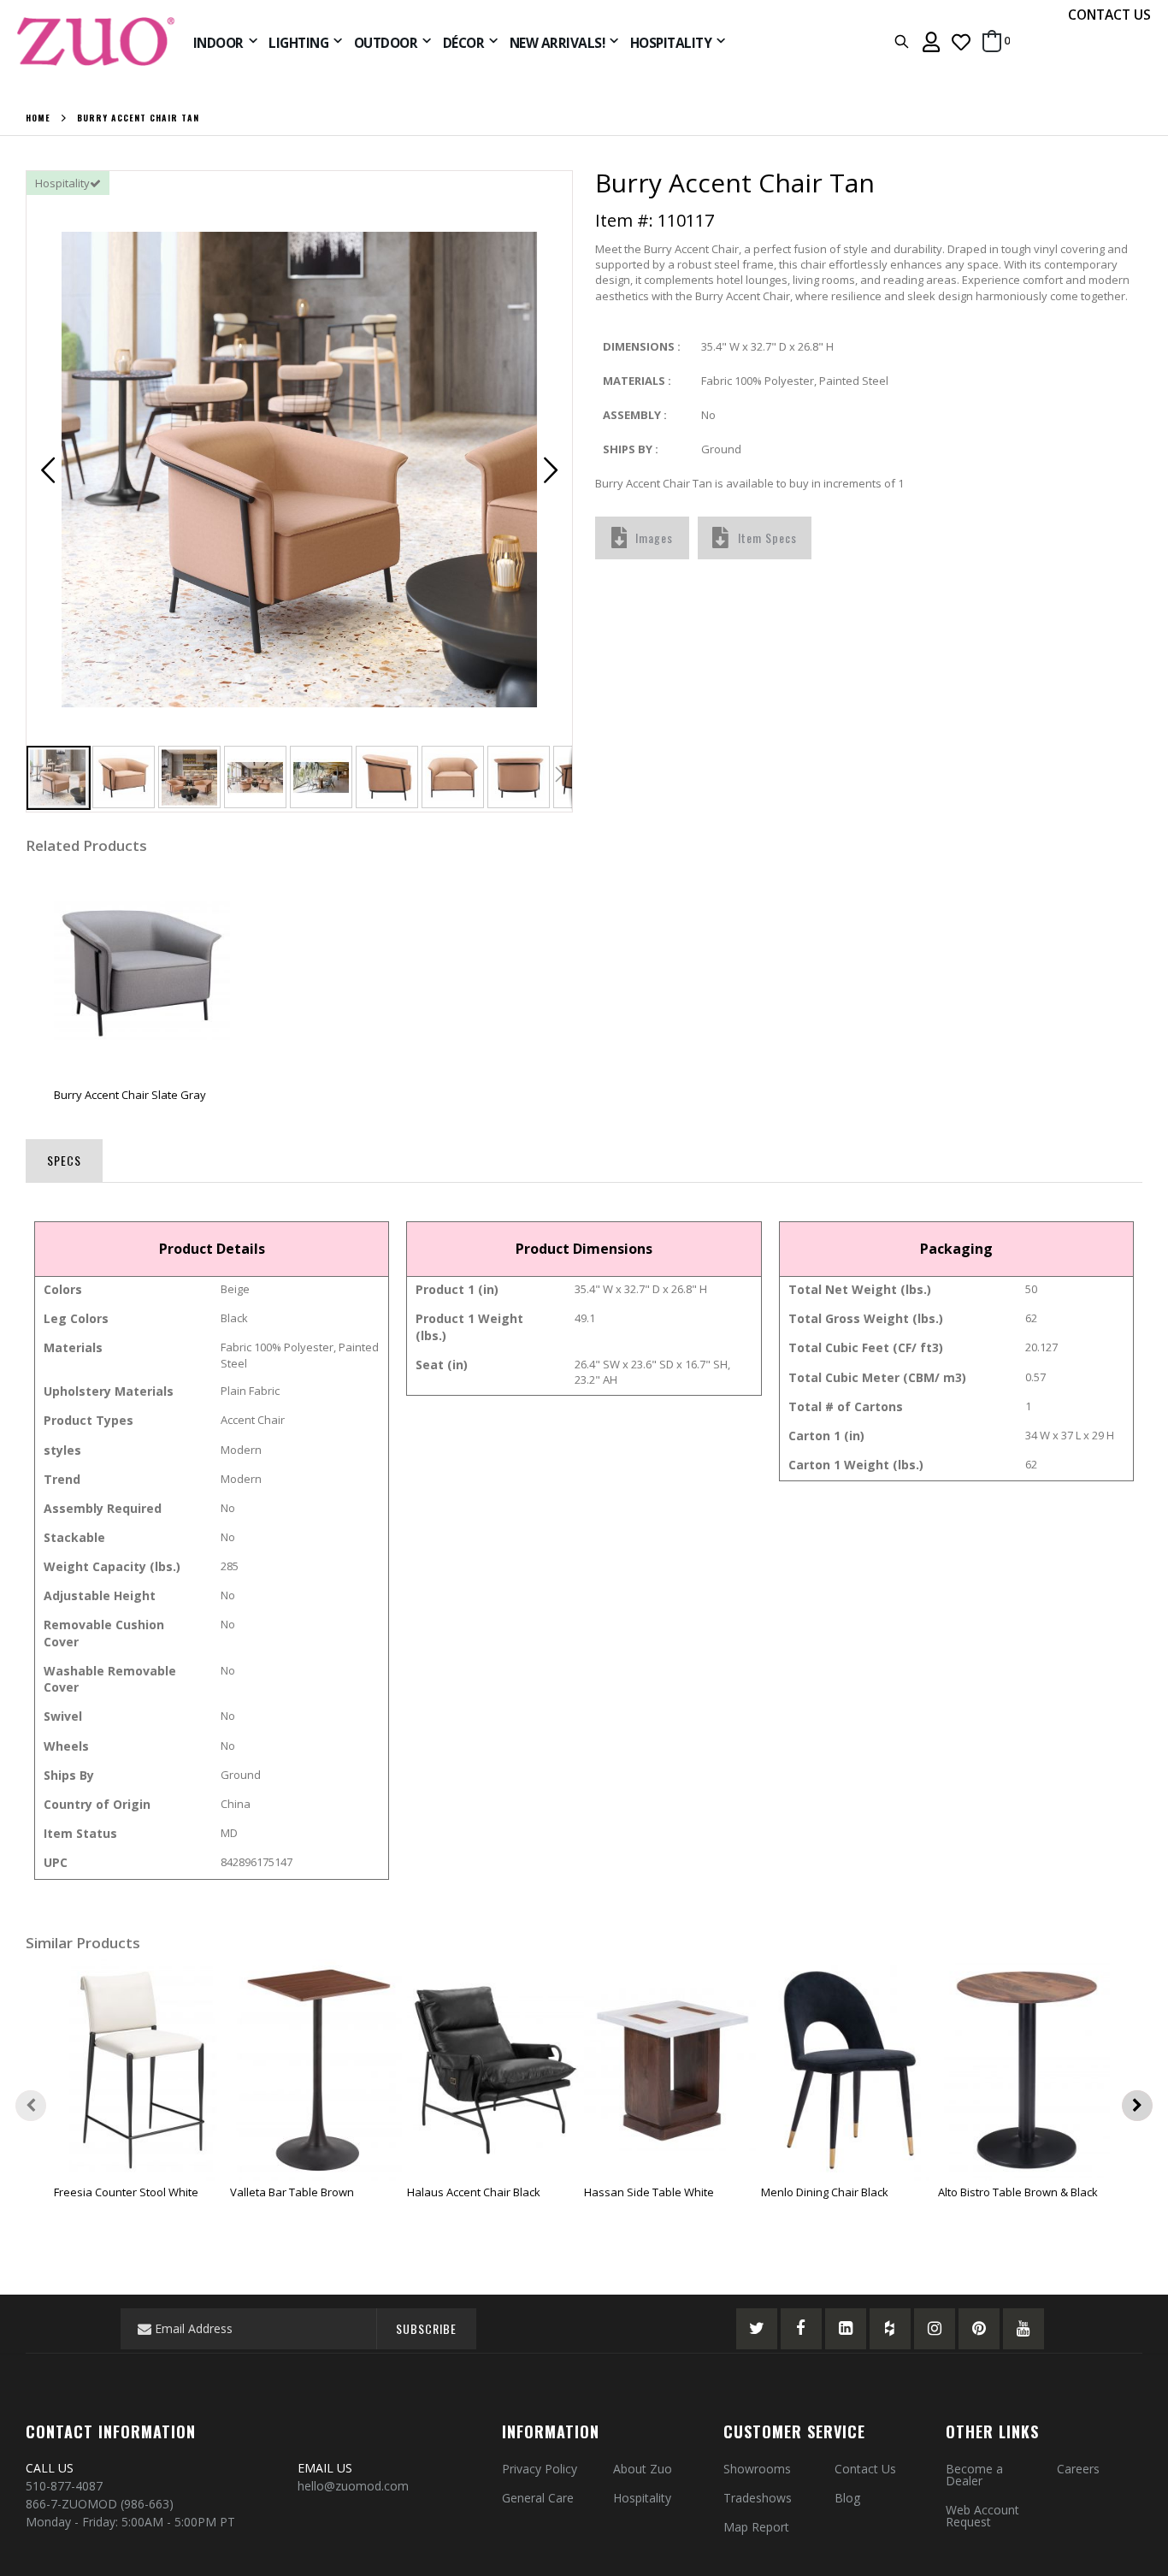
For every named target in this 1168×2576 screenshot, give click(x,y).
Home (38, 118)
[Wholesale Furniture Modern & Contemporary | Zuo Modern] (97, 41)
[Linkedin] (846, 2329)
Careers (1078, 2469)
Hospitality (642, 2498)
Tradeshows (758, 2498)
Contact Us (865, 2469)
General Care (538, 2498)
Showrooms (757, 2469)
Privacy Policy (540, 2469)
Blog (847, 2498)
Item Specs (767, 538)
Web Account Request (982, 2516)
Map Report (756, 2527)
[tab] (64, 1157)
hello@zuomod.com (355, 2486)
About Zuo (643, 2469)
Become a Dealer (974, 2475)
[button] (961, 41)
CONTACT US (1109, 15)
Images (654, 538)
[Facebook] (801, 2329)
